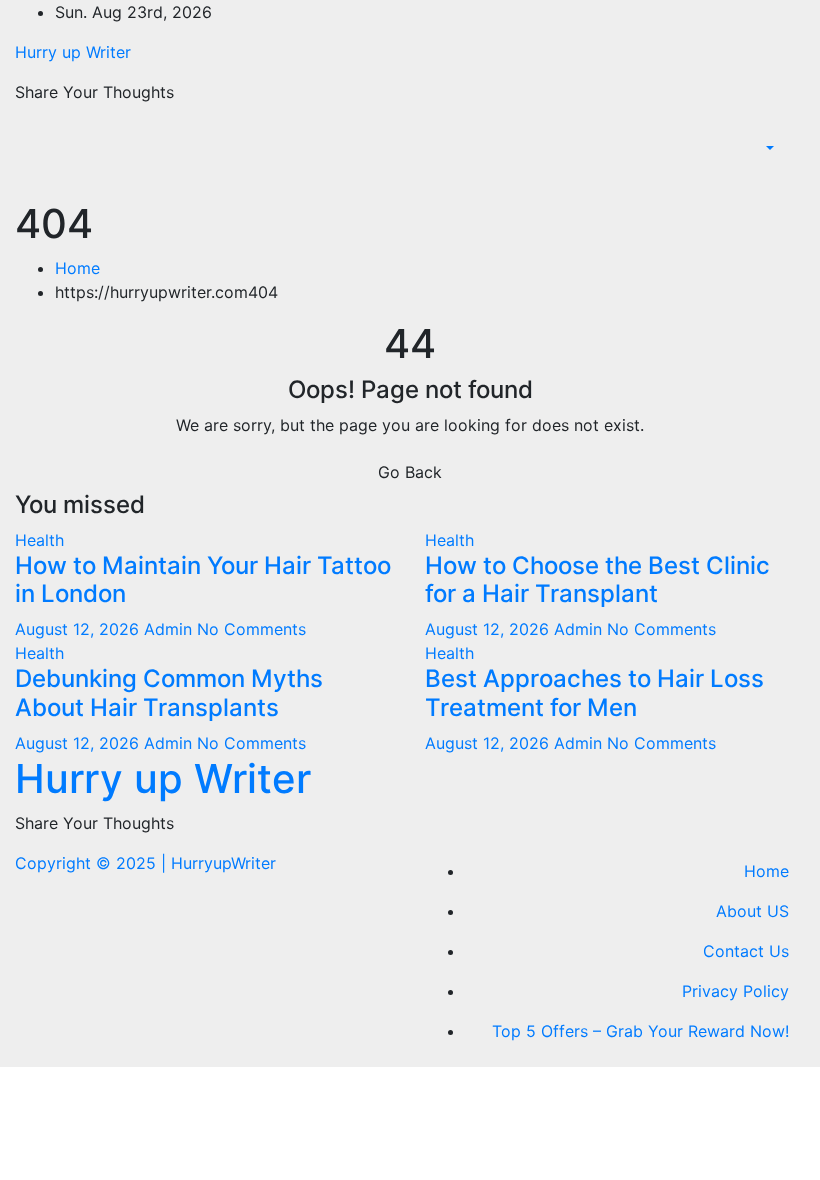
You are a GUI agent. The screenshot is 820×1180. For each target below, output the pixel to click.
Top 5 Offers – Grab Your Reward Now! (640, 1031)
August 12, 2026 (79, 629)
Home (77, 268)
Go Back (410, 472)
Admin (170, 629)
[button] (768, 148)
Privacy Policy (735, 991)
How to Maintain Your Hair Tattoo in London (203, 580)
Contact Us (746, 951)
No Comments (251, 629)
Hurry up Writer (73, 52)
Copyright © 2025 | (93, 863)
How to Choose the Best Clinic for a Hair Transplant (597, 580)
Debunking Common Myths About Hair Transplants (169, 693)
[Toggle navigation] (791, 178)
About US (752, 911)
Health (39, 540)
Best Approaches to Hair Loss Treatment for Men (594, 693)
